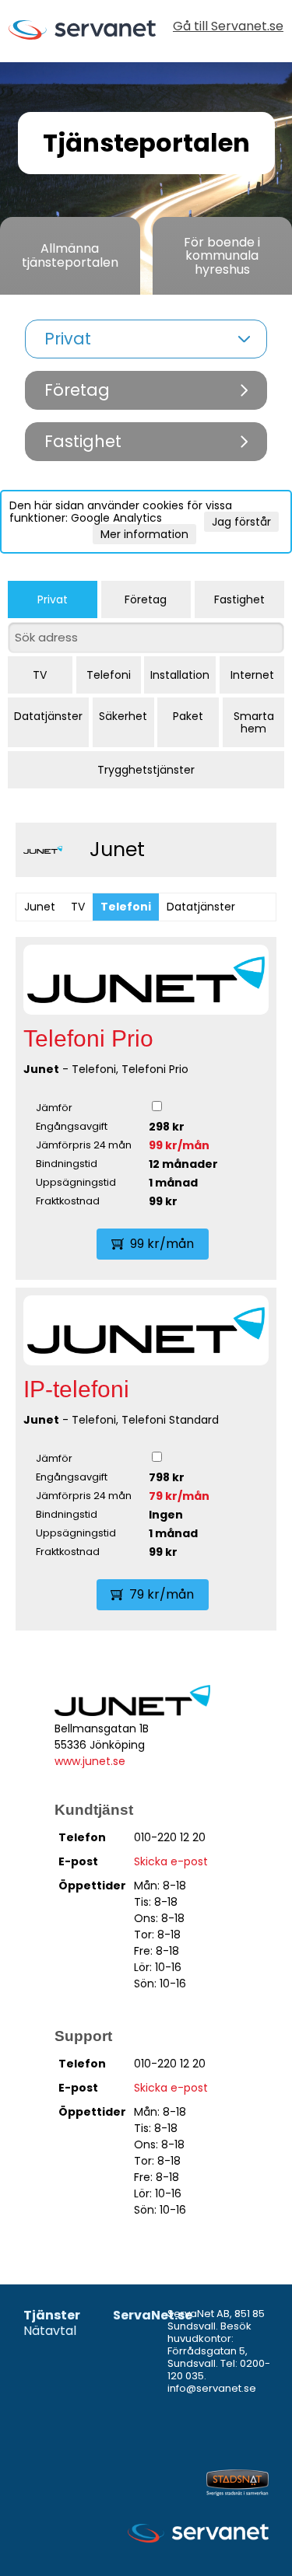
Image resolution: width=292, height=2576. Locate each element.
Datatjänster (48, 716)
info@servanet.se (212, 2388)
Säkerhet (123, 716)
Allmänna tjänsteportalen (70, 255)
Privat (53, 599)
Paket (188, 716)
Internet (252, 675)
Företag (146, 599)
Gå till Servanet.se (228, 28)
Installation (180, 675)
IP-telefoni (76, 1389)
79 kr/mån (179, 1496)
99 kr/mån (179, 1145)
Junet (40, 907)
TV (40, 675)
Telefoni (109, 675)
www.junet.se (90, 1761)
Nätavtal (50, 2331)
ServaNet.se (153, 2316)
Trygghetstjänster (146, 770)
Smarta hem (254, 722)
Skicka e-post (171, 1861)
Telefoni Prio (88, 1038)
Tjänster (52, 2316)
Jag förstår (241, 522)
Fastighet (239, 599)
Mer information (144, 534)
